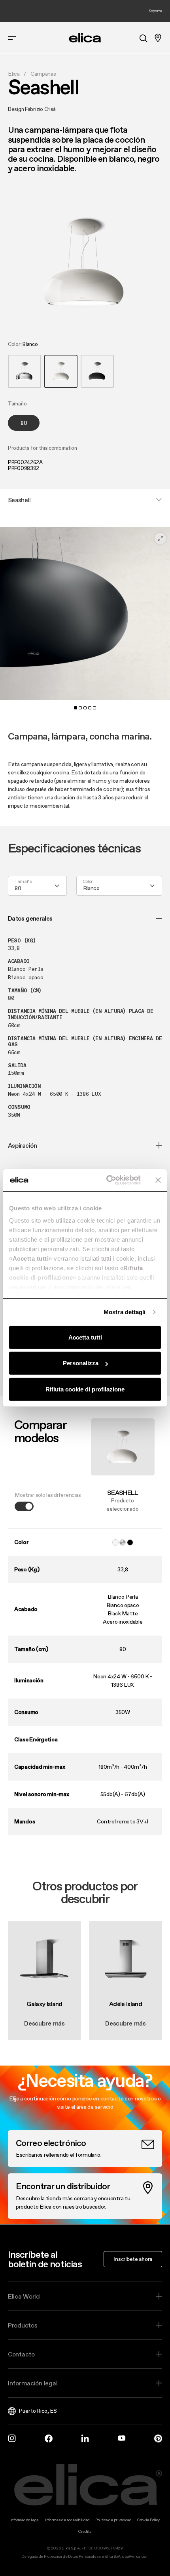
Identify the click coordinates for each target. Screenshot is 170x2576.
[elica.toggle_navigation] (12, 38)
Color (88, 882)
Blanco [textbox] (91, 888)
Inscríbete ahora (133, 2259)
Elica (14, 74)
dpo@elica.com (135, 2556)
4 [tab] (90, 708)
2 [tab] (80, 708)
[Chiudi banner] (158, 1180)
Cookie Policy (148, 2520)
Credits (85, 2531)
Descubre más (44, 2023)
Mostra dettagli (125, 1312)
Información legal (33, 2383)
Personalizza (81, 1363)
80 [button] (24, 423)
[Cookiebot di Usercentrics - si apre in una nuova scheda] (107, 1180)
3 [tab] (85, 708)
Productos (23, 2325)
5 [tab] (94, 708)
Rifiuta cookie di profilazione (85, 1389)
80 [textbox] (18, 888)
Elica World (24, 2296)
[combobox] (37, 886)
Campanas (43, 74)
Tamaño (23, 882)
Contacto (21, 2354)
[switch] (24, 1506)
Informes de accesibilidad (67, 2520)
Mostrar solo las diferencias (48, 1495)
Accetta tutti (85, 1337)
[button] (25, 371)
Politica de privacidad (113, 2520)
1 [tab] (76, 708)
